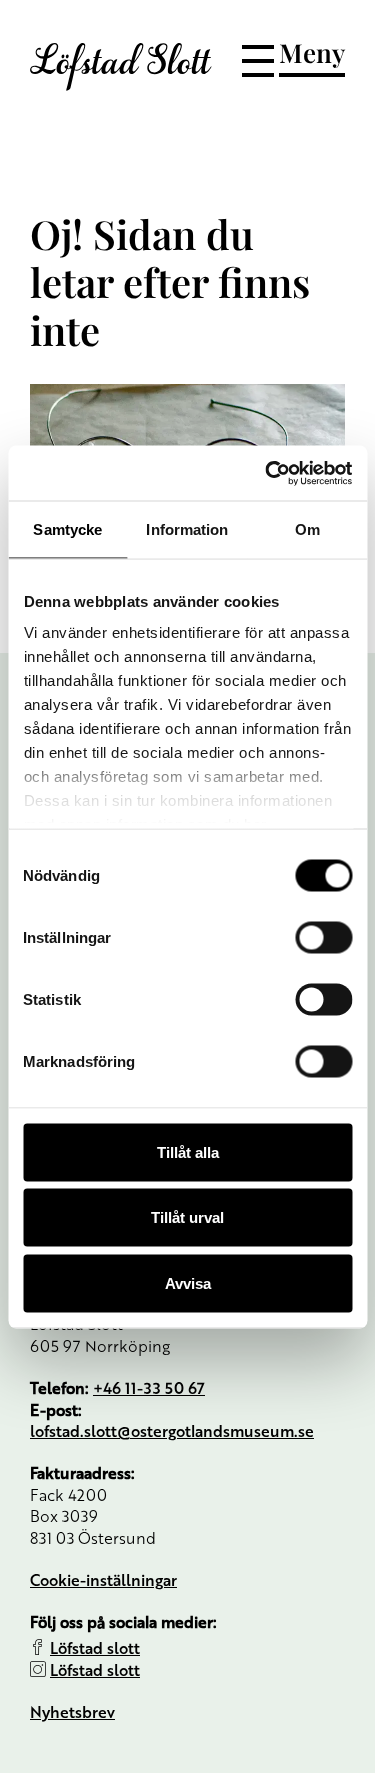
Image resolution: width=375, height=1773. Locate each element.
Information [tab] (187, 529)
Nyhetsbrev (72, 1711)
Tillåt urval (187, 1217)
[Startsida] (121, 67)
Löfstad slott (95, 1647)
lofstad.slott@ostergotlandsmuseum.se (172, 1430)
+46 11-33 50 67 (149, 1387)
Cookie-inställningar (103, 1579)
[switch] (323, 937)
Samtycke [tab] (67, 529)
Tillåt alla (188, 1151)
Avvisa (188, 1282)
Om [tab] (307, 529)
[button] (293, 57)
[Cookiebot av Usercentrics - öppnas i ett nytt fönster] (267, 473)
